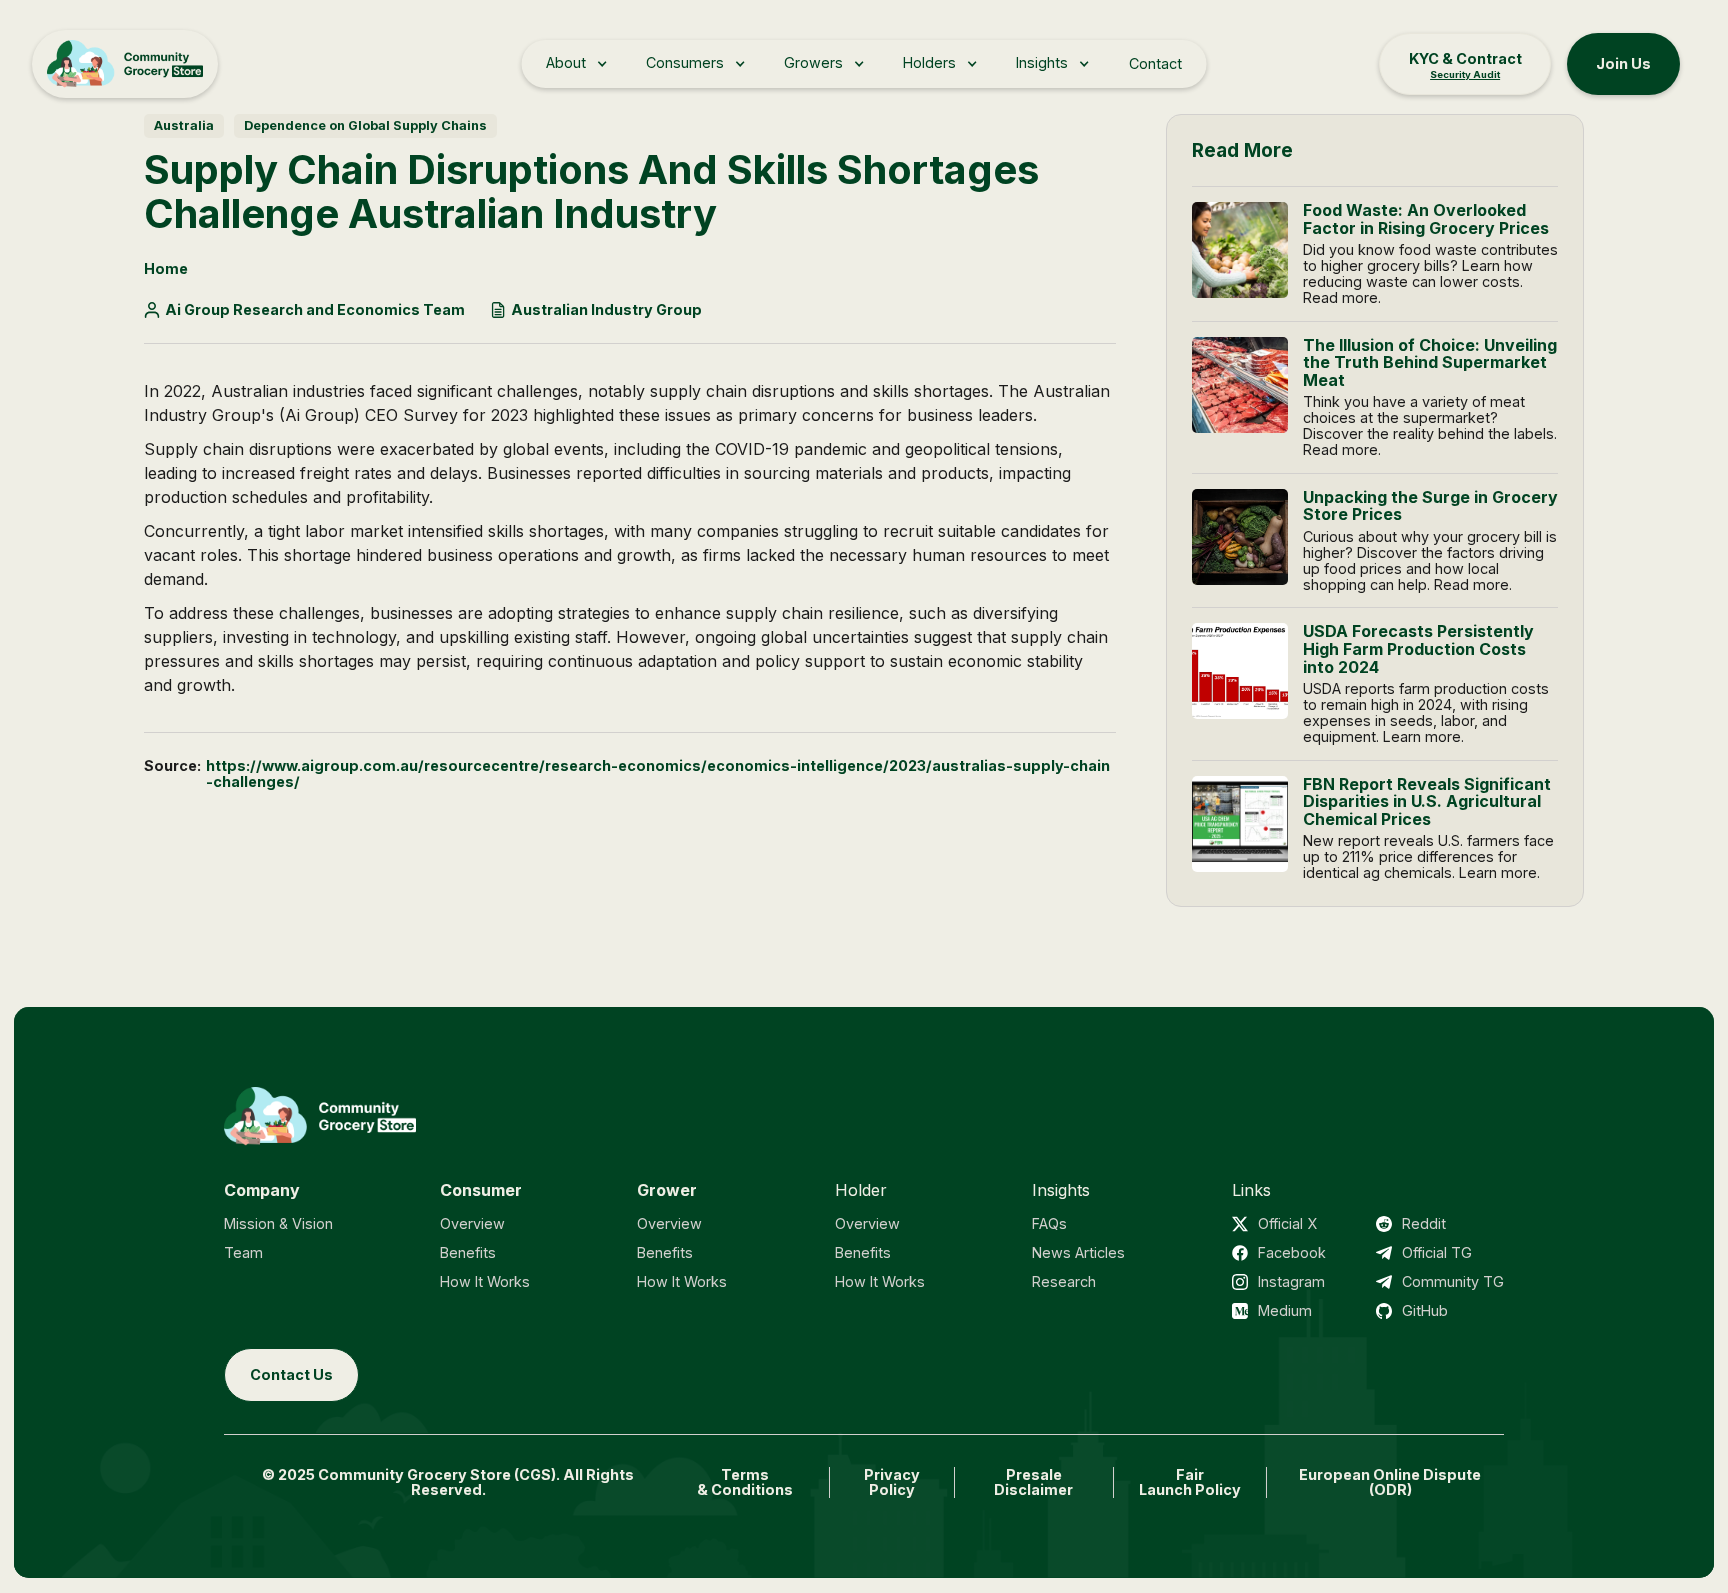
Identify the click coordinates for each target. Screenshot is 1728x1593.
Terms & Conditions (745, 1482)
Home (166, 268)
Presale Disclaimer (1033, 1482)
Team (243, 1252)
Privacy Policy (892, 1482)
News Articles (1078, 1252)
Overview (472, 1223)
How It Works (485, 1281)
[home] (125, 64)
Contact (1155, 63)
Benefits (468, 1252)
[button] (576, 63)
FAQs (1049, 1223)
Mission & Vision (278, 1223)
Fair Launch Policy (1190, 1482)
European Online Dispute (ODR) (1390, 1482)
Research (1064, 1281)
